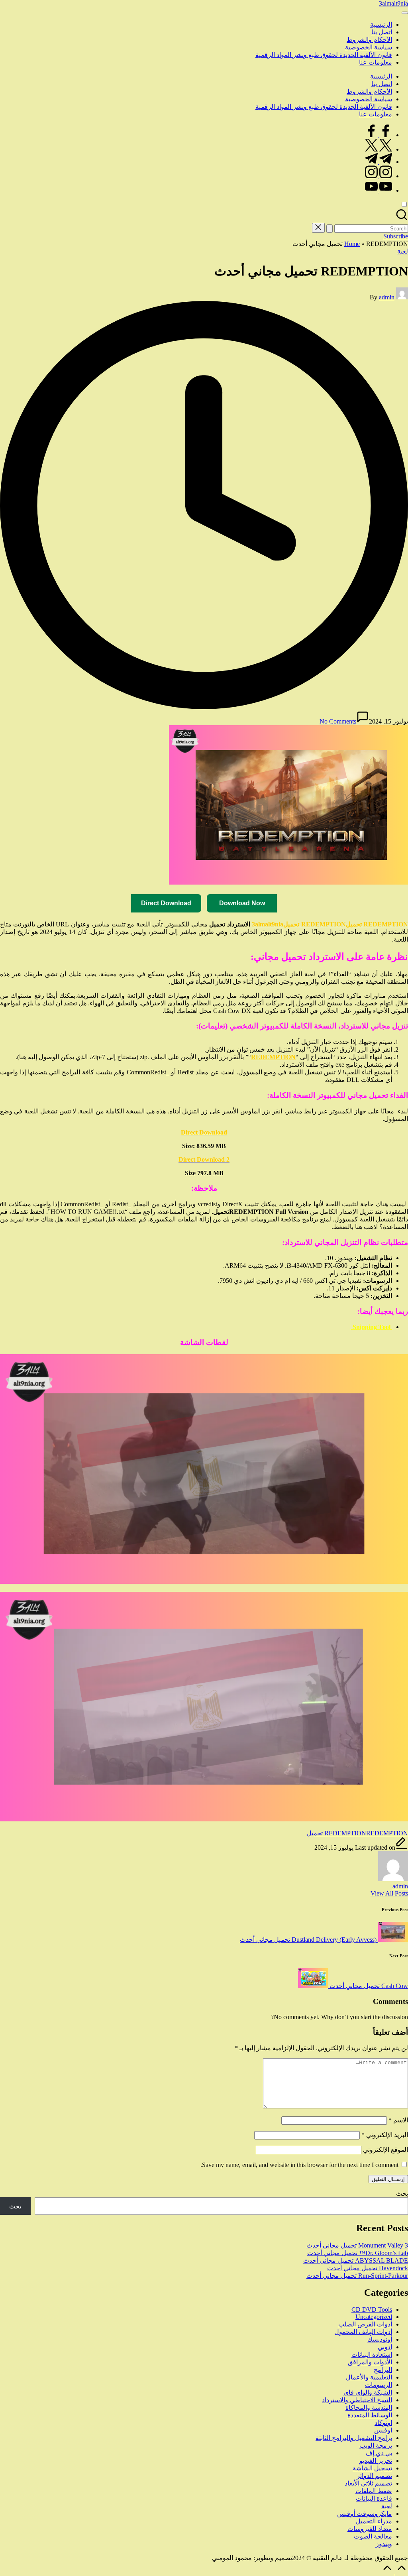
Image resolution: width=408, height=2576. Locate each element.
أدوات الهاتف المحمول (363, 2332)
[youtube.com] (379, 190)
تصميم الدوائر (374, 2476)
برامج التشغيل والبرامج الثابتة (354, 2438)
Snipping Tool (372, 1327)
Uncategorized (374, 2317)
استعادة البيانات (372, 2355)
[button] (330, 229)
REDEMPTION (345, 1833)
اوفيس (383, 2430)
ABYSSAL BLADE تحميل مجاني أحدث (356, 2260)
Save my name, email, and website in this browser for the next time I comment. (299, 2165)
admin (400, 1886)
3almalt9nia (393, 3)
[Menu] (405, 13)
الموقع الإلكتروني (385, 2150)
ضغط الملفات (374, 2491)
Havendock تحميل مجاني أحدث (368, 2268)
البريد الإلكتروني (385, 2135)
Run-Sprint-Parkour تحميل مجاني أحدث (357, 2276)
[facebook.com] (379, 135)
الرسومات (379, 2385)
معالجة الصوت (373, 2536)
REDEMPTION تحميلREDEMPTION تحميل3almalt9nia (330, 924)
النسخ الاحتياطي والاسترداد (357, 2400)
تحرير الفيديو (376, 2461)
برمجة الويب (376, 2445)
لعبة (403, 251)
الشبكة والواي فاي (368, 2392)
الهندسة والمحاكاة (369, 2408)
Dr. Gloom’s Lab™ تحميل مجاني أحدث (358, 2253)
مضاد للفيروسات (370, 2529)
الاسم (398, 2120)
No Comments (338, 721)
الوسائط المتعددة (370, 2415)
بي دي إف (379, 2453)
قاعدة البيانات (374, 2498)
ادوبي (385, 2347)
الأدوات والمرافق (370, 2362)
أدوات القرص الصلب (365, 2324)
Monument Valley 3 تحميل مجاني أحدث (357, 2245)
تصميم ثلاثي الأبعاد (368, 2483)
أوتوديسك (380, 2339)
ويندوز (384, 2544)
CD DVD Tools (372, 2310)
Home (352, 244)
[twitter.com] (379, 149)
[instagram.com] (379, 176)
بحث (402, 2194)
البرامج (383, 2370)
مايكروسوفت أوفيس (365, 2514)
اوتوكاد (383, 2423)
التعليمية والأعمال (369, 2377)
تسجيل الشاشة (372, 2468)
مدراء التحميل (374, 2521)
